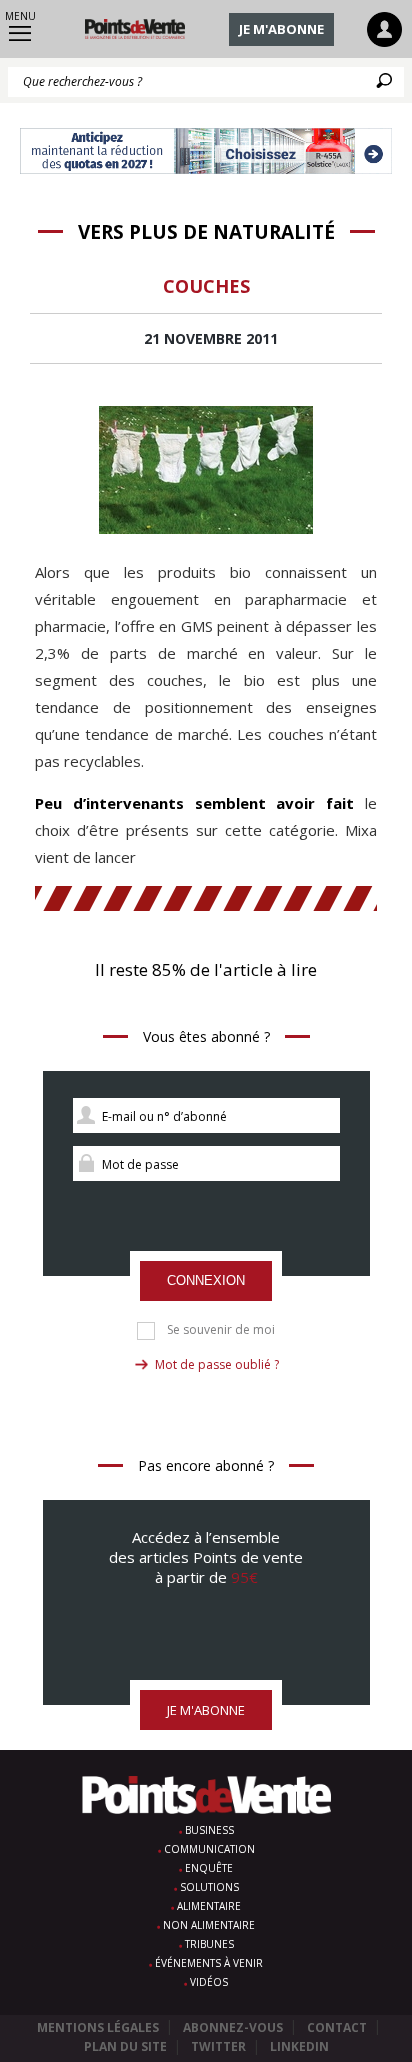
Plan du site (125, 2046)
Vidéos (209, 1982)
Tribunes (209, 1944)
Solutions (209, 1887)
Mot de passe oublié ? (217, 1364)
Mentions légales (98, 2027)
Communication (209, 1849)
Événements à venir (209, 1963)
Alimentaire (209, 1906)
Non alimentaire (209, 1925)
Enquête (209, 1868)
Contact (337, 2027)
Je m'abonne (281, 29)
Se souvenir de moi (221, 1330)
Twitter (218, 2046)
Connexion (206, 1280)
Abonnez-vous (233, 2027)
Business (209, 1830)
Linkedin (299, 2046)
